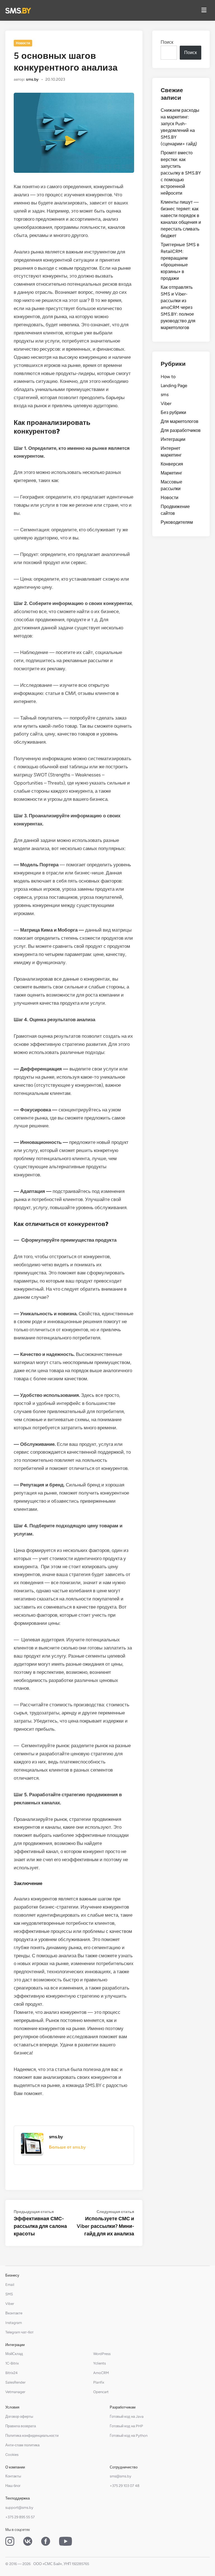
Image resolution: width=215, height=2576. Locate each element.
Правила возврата (21, 2426)
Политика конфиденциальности (32, 2436)
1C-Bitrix (12, 2363)
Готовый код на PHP (126, 2426)
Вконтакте (14, 2313)
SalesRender (15, 2382)
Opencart (101, 2392)
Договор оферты (19, 2416)
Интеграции (173, 439)
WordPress (102, 2354)
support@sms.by (19, 2508)
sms (165, 395)
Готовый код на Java (127, 2416)
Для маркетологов (180, 421)
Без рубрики (173, 412)
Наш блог (13, 2486)
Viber (166, 403)
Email (10, 2285)
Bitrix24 (11, 2373)
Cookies (12, 2455)
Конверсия (172, 464)
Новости (23, 43)
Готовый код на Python (129, 2436)
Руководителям (177, 522)
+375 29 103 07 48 (125, 2486)
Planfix (99, 2382)
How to (168, 377)
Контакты (13, 2476)
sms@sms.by (121, 2476)
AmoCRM (101, 2373)
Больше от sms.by (67, 2147)
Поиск (167, 42)
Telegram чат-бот (19, 2332)
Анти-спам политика (22, 2445)
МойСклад (14, 2354)
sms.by (32, 79)
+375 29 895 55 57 (20, 2517)
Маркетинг (171, 473)
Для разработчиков (181, 430)
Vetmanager (15, 2392)
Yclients (100, 2363)
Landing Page (174, 386)
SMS (9, 2294)
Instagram (14, 2323)
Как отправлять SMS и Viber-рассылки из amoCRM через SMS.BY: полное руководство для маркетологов (178, 307)
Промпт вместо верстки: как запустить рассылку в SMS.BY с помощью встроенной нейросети (181, 173)
